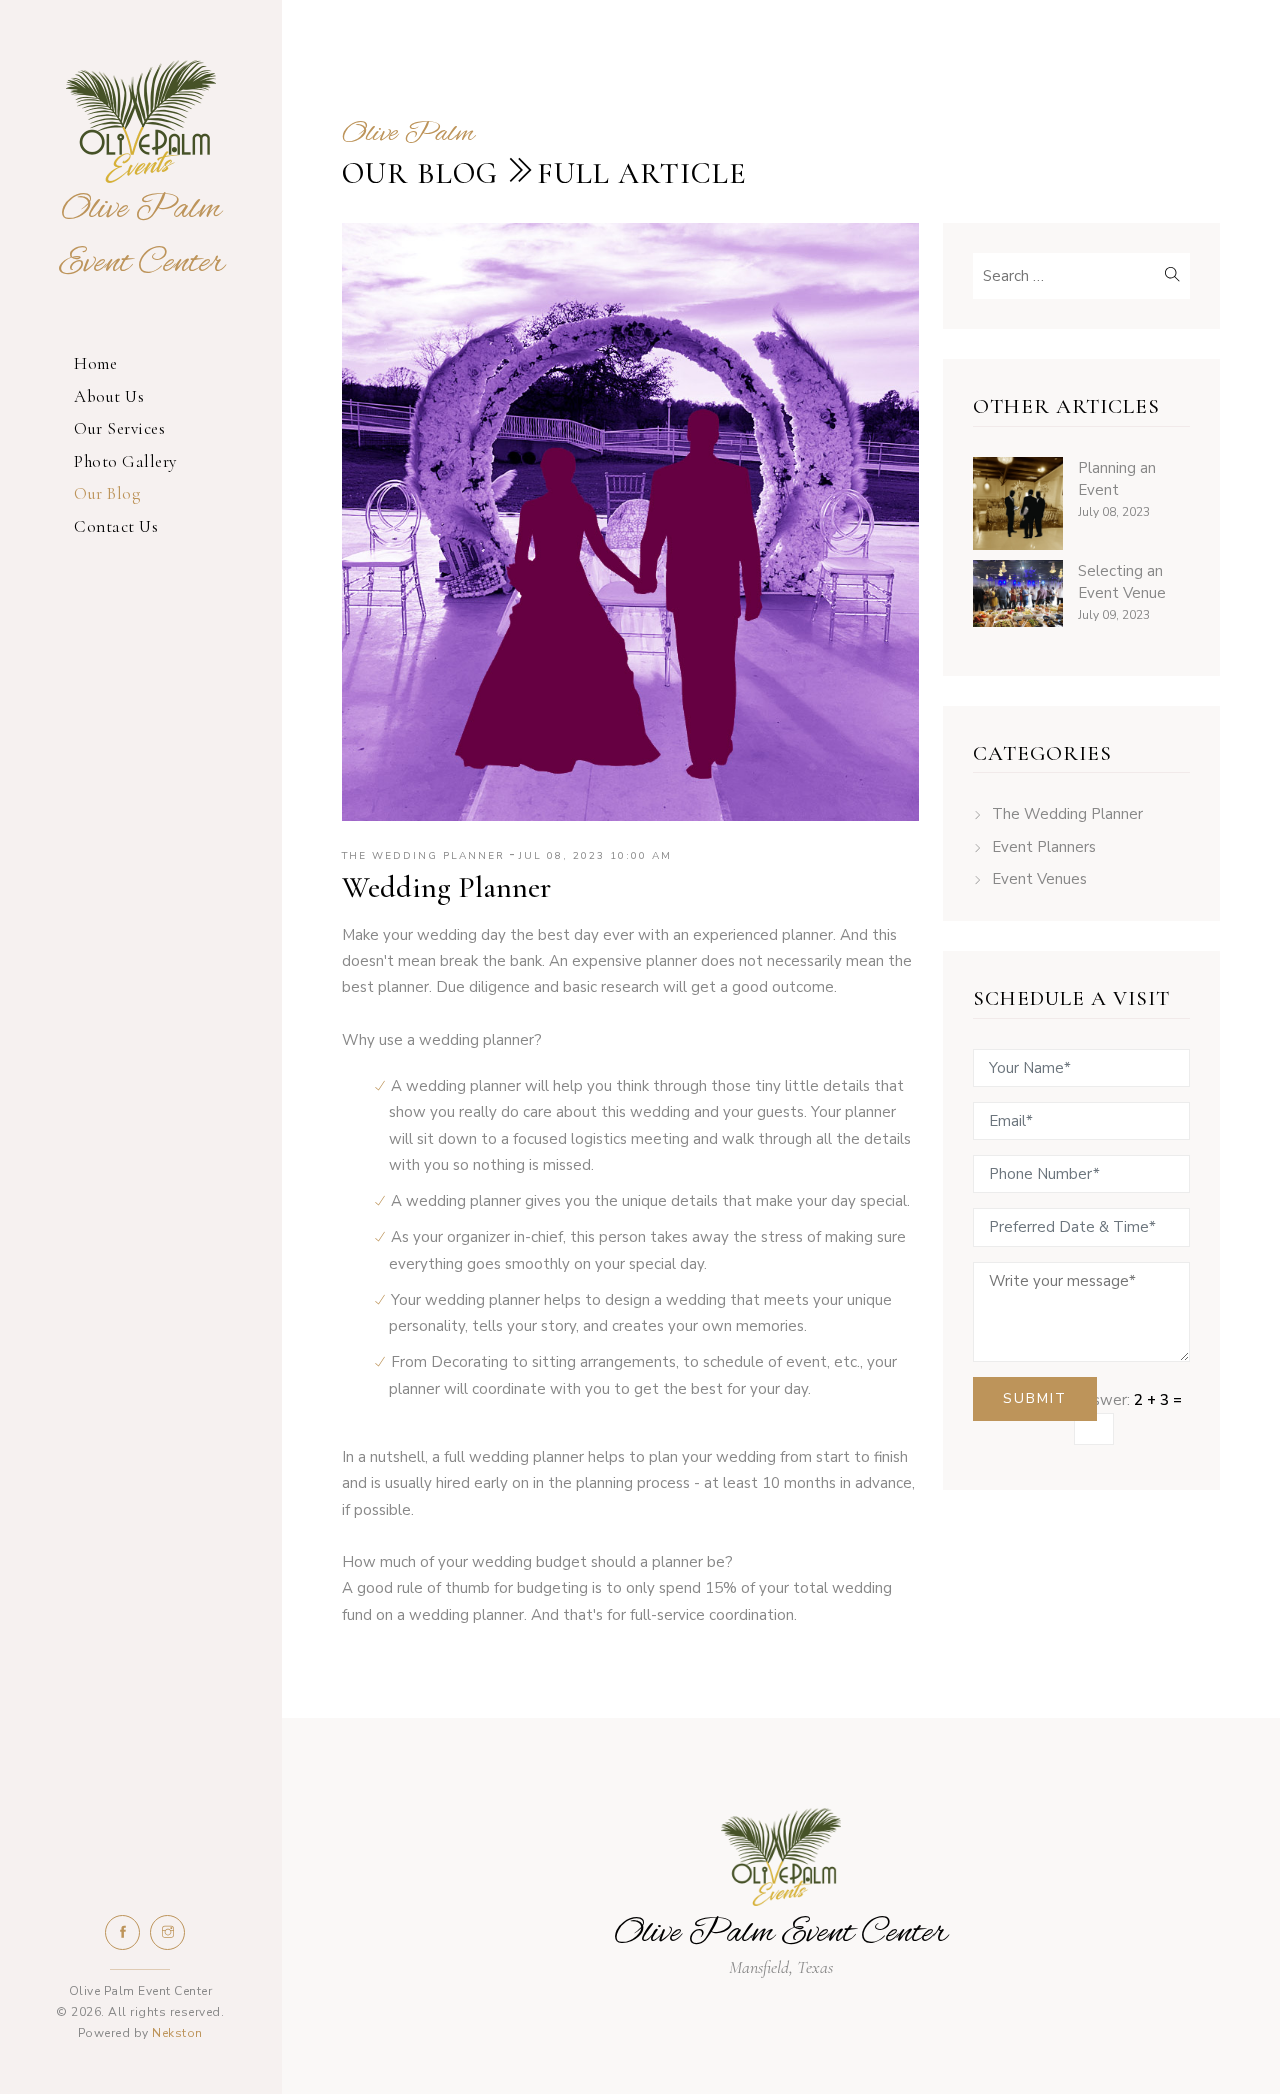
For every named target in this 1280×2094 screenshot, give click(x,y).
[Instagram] (167, 1932)
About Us (109, 396)
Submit (1035, 1398)
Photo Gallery (125, 461)
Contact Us (116, 526)
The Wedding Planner (1067, 814)
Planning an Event (1117, 479)
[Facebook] (122, 1932)
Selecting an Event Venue (1122, 582)
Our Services (119, 428)
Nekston (177, 2033)
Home (95, 363)
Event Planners (1044, 847)
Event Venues (1039, 879)
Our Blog (107, 493)
